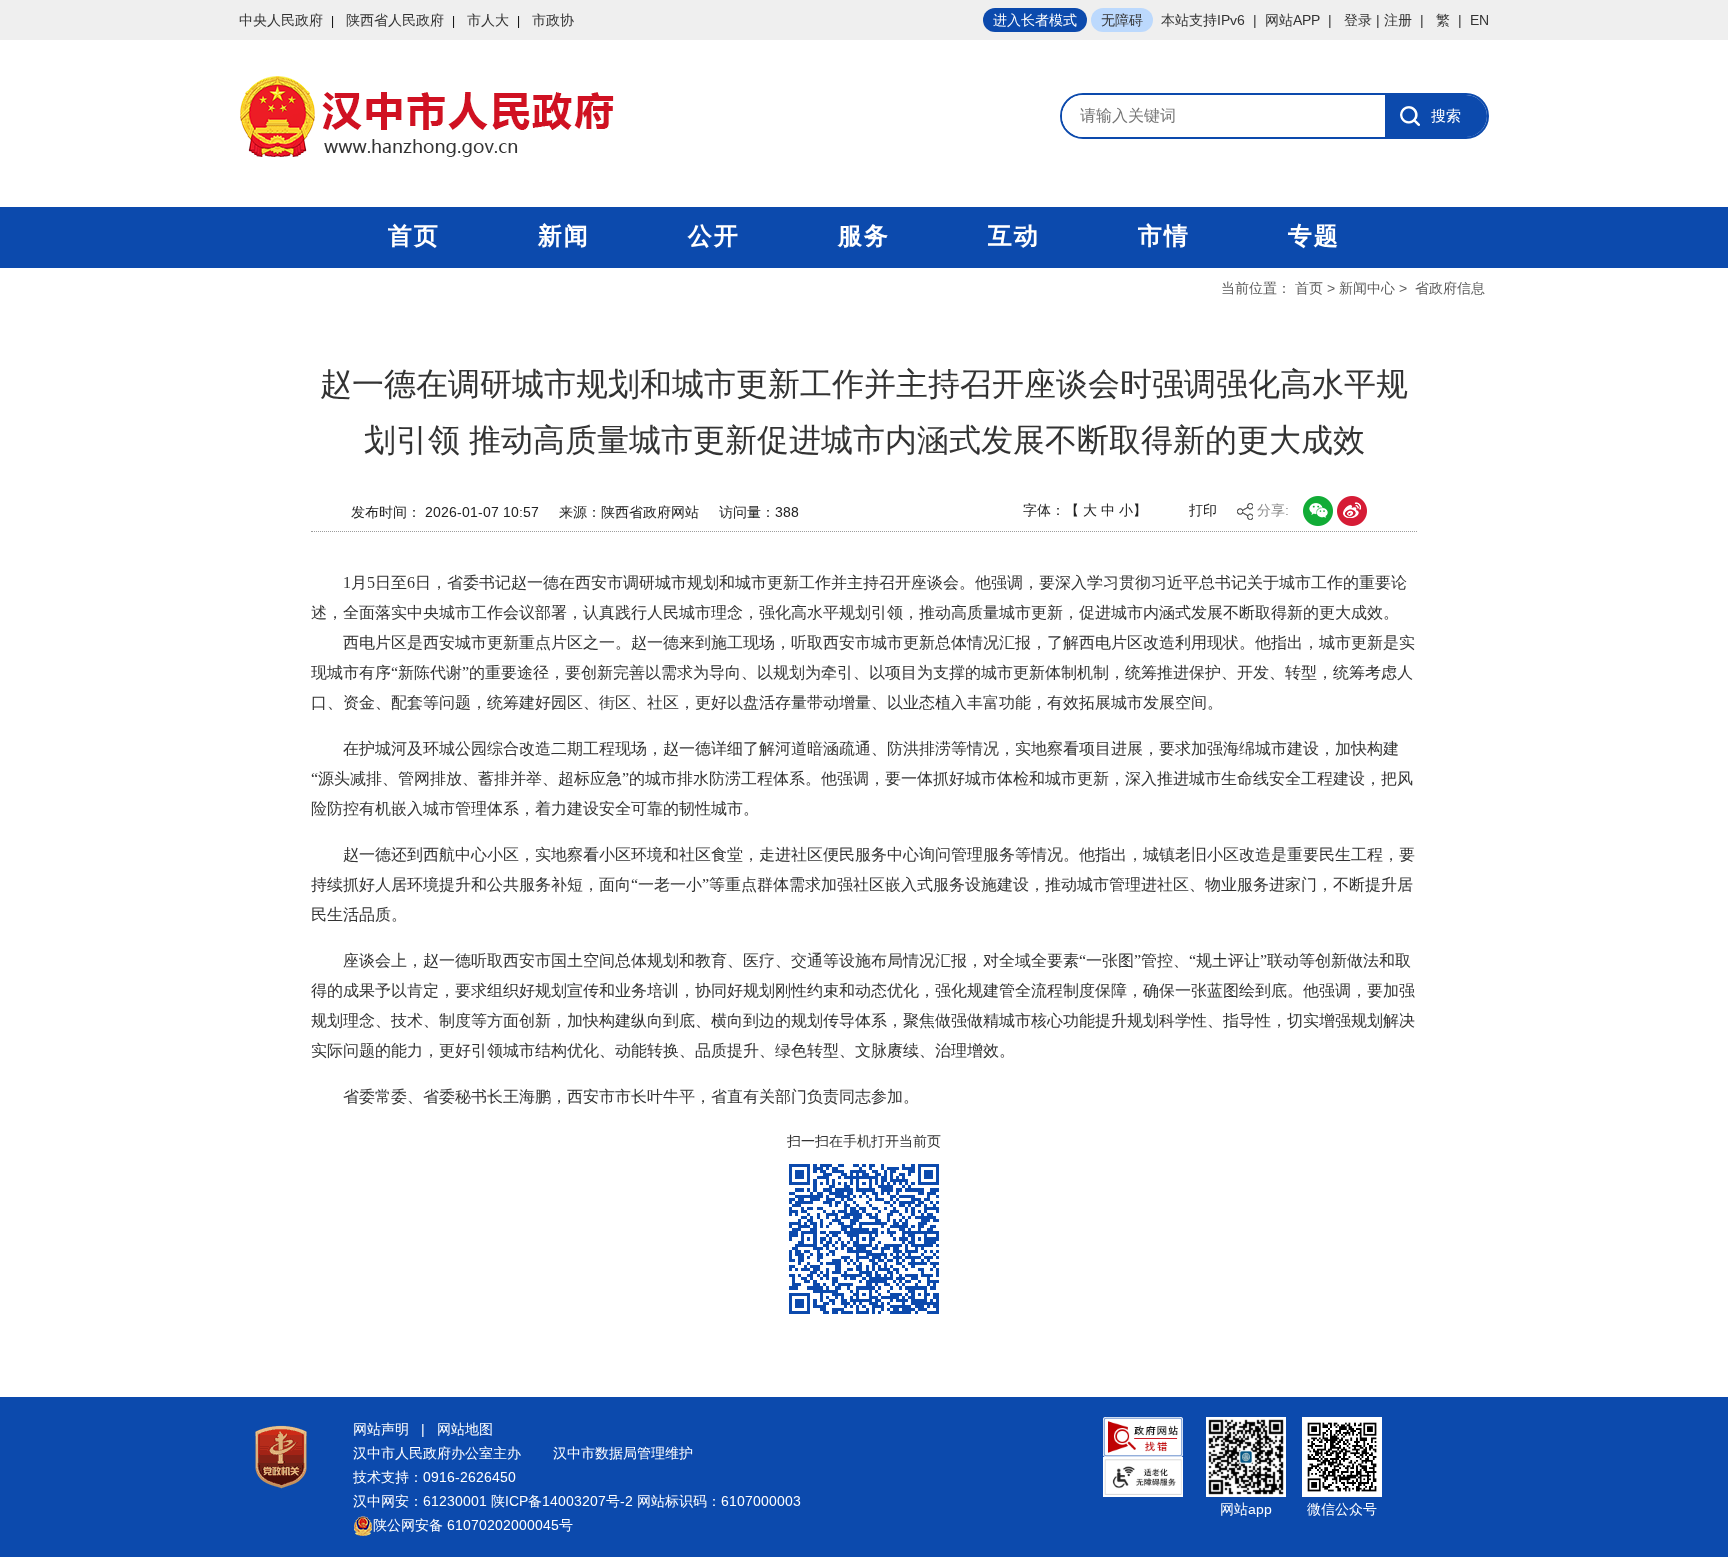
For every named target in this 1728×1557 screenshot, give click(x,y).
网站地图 (465, 1429)
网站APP (1292, 20)
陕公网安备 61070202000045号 (473, 1525)
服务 (864, 235)
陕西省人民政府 (395, 20)
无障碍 (1122, 20)
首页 (414, 235)
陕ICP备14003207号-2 (562, 1501)
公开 (714, 235)
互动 (1014, 235)
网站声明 (381, 1429)
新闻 (564, 235)
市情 (1164, 235)
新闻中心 (1367, 288)
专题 (1314, 235)
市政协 (553, 20)
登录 (1358, 20)
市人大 (488, 20)
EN (1479, 20)
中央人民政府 (281, 20)
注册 (1398, 20)
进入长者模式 (1035, 20)
